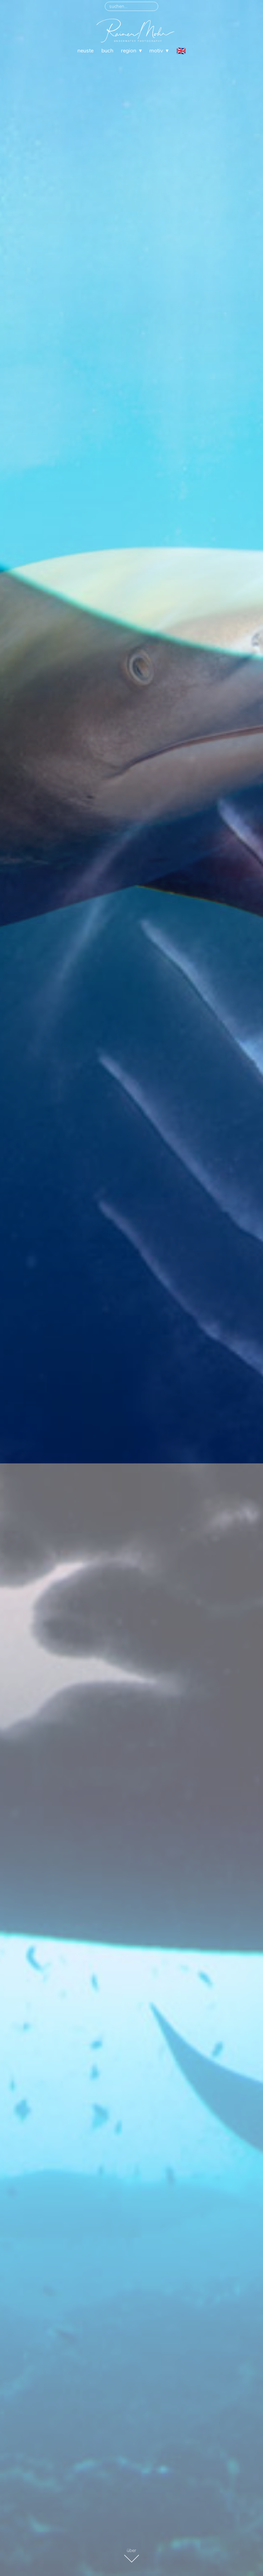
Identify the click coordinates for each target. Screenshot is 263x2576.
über (131, 2550)
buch (107, 51)
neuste (85, 51)
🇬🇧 (181, 51)
